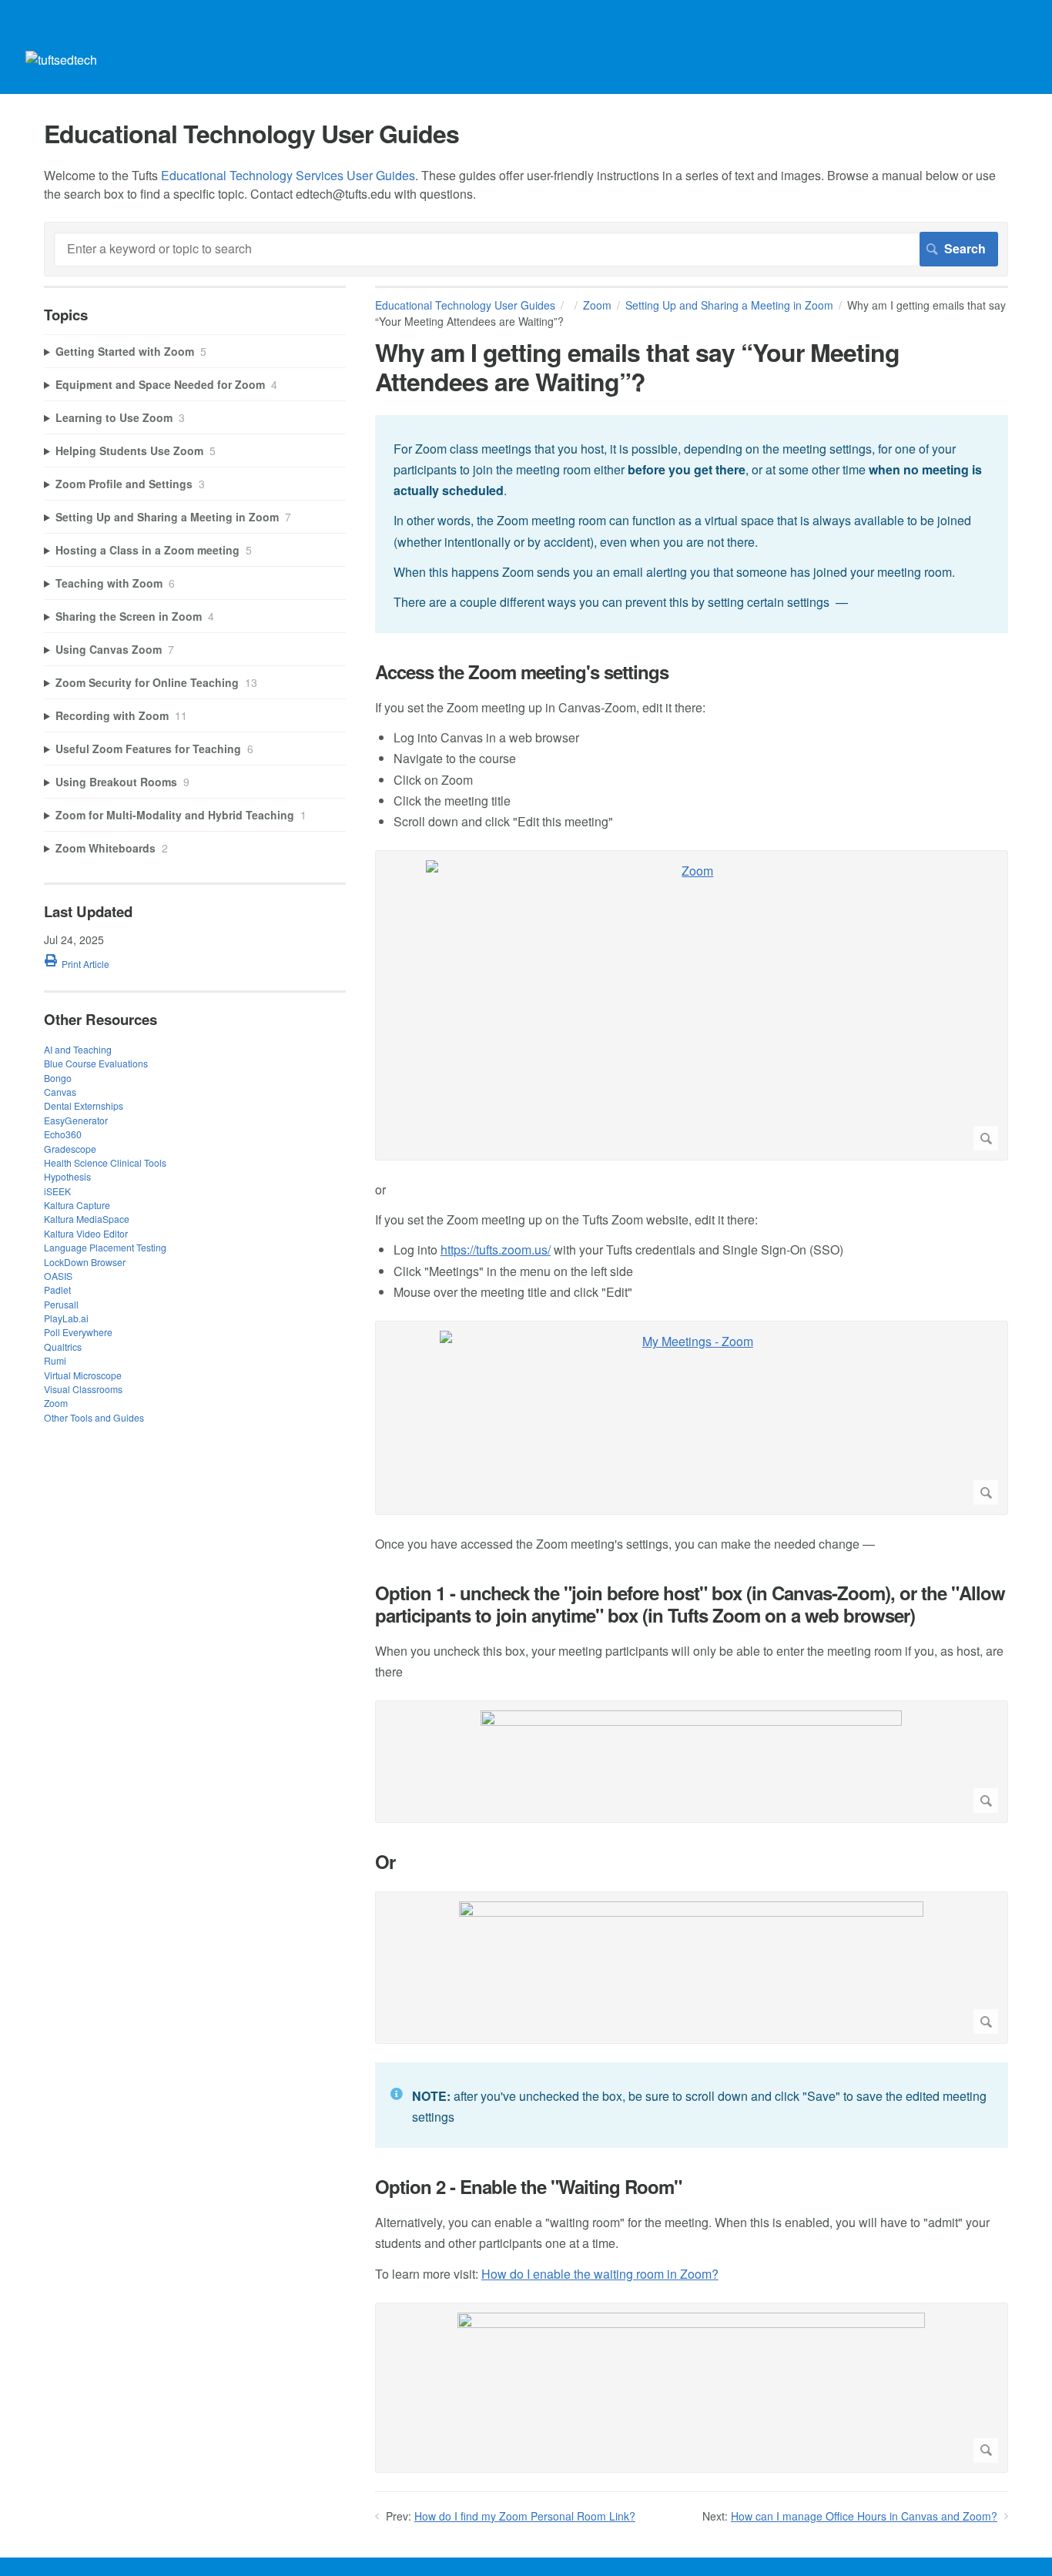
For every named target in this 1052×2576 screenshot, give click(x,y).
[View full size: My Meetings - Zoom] (692, 1418)
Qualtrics (63, 1347)
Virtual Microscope (83, 1375)
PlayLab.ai (66, 1318)
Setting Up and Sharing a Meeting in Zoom (729, 305)
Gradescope (70, 1149)
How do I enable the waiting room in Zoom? (600, 2274)
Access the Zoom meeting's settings (522, 672)
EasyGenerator (76, 1120)
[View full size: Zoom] (692, 1005)
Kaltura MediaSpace (87, 1219)
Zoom (597, 305)
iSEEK (57, 1191)
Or (385, 1862)
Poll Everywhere (78, 1332)
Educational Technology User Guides (465, 305)
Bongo (58, 1078)
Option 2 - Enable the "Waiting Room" (528, 2187)
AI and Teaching (78, 1049)
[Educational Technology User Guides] (61, 60)
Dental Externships (84, 1105)
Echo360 (63, 1134)
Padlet (57, 1290)
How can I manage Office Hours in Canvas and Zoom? (864, 2516)
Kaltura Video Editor (86, 1233)
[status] (692, 524)
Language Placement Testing (105, 1247)
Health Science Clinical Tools (105, 1162)
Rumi (55, 1360)
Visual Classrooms (83, 1389)
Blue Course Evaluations (96, 1063)
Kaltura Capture (77, 1205)
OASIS (58, 1276)
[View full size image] (692, 1762)
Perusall (61, 1304)
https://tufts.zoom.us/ (496, 1249)
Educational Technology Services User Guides (288, 175)
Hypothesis (67, 1176)
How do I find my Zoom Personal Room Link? (525, 2516)
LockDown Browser (85, 1262)
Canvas (60, 1092)
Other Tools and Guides (94, 1417)
